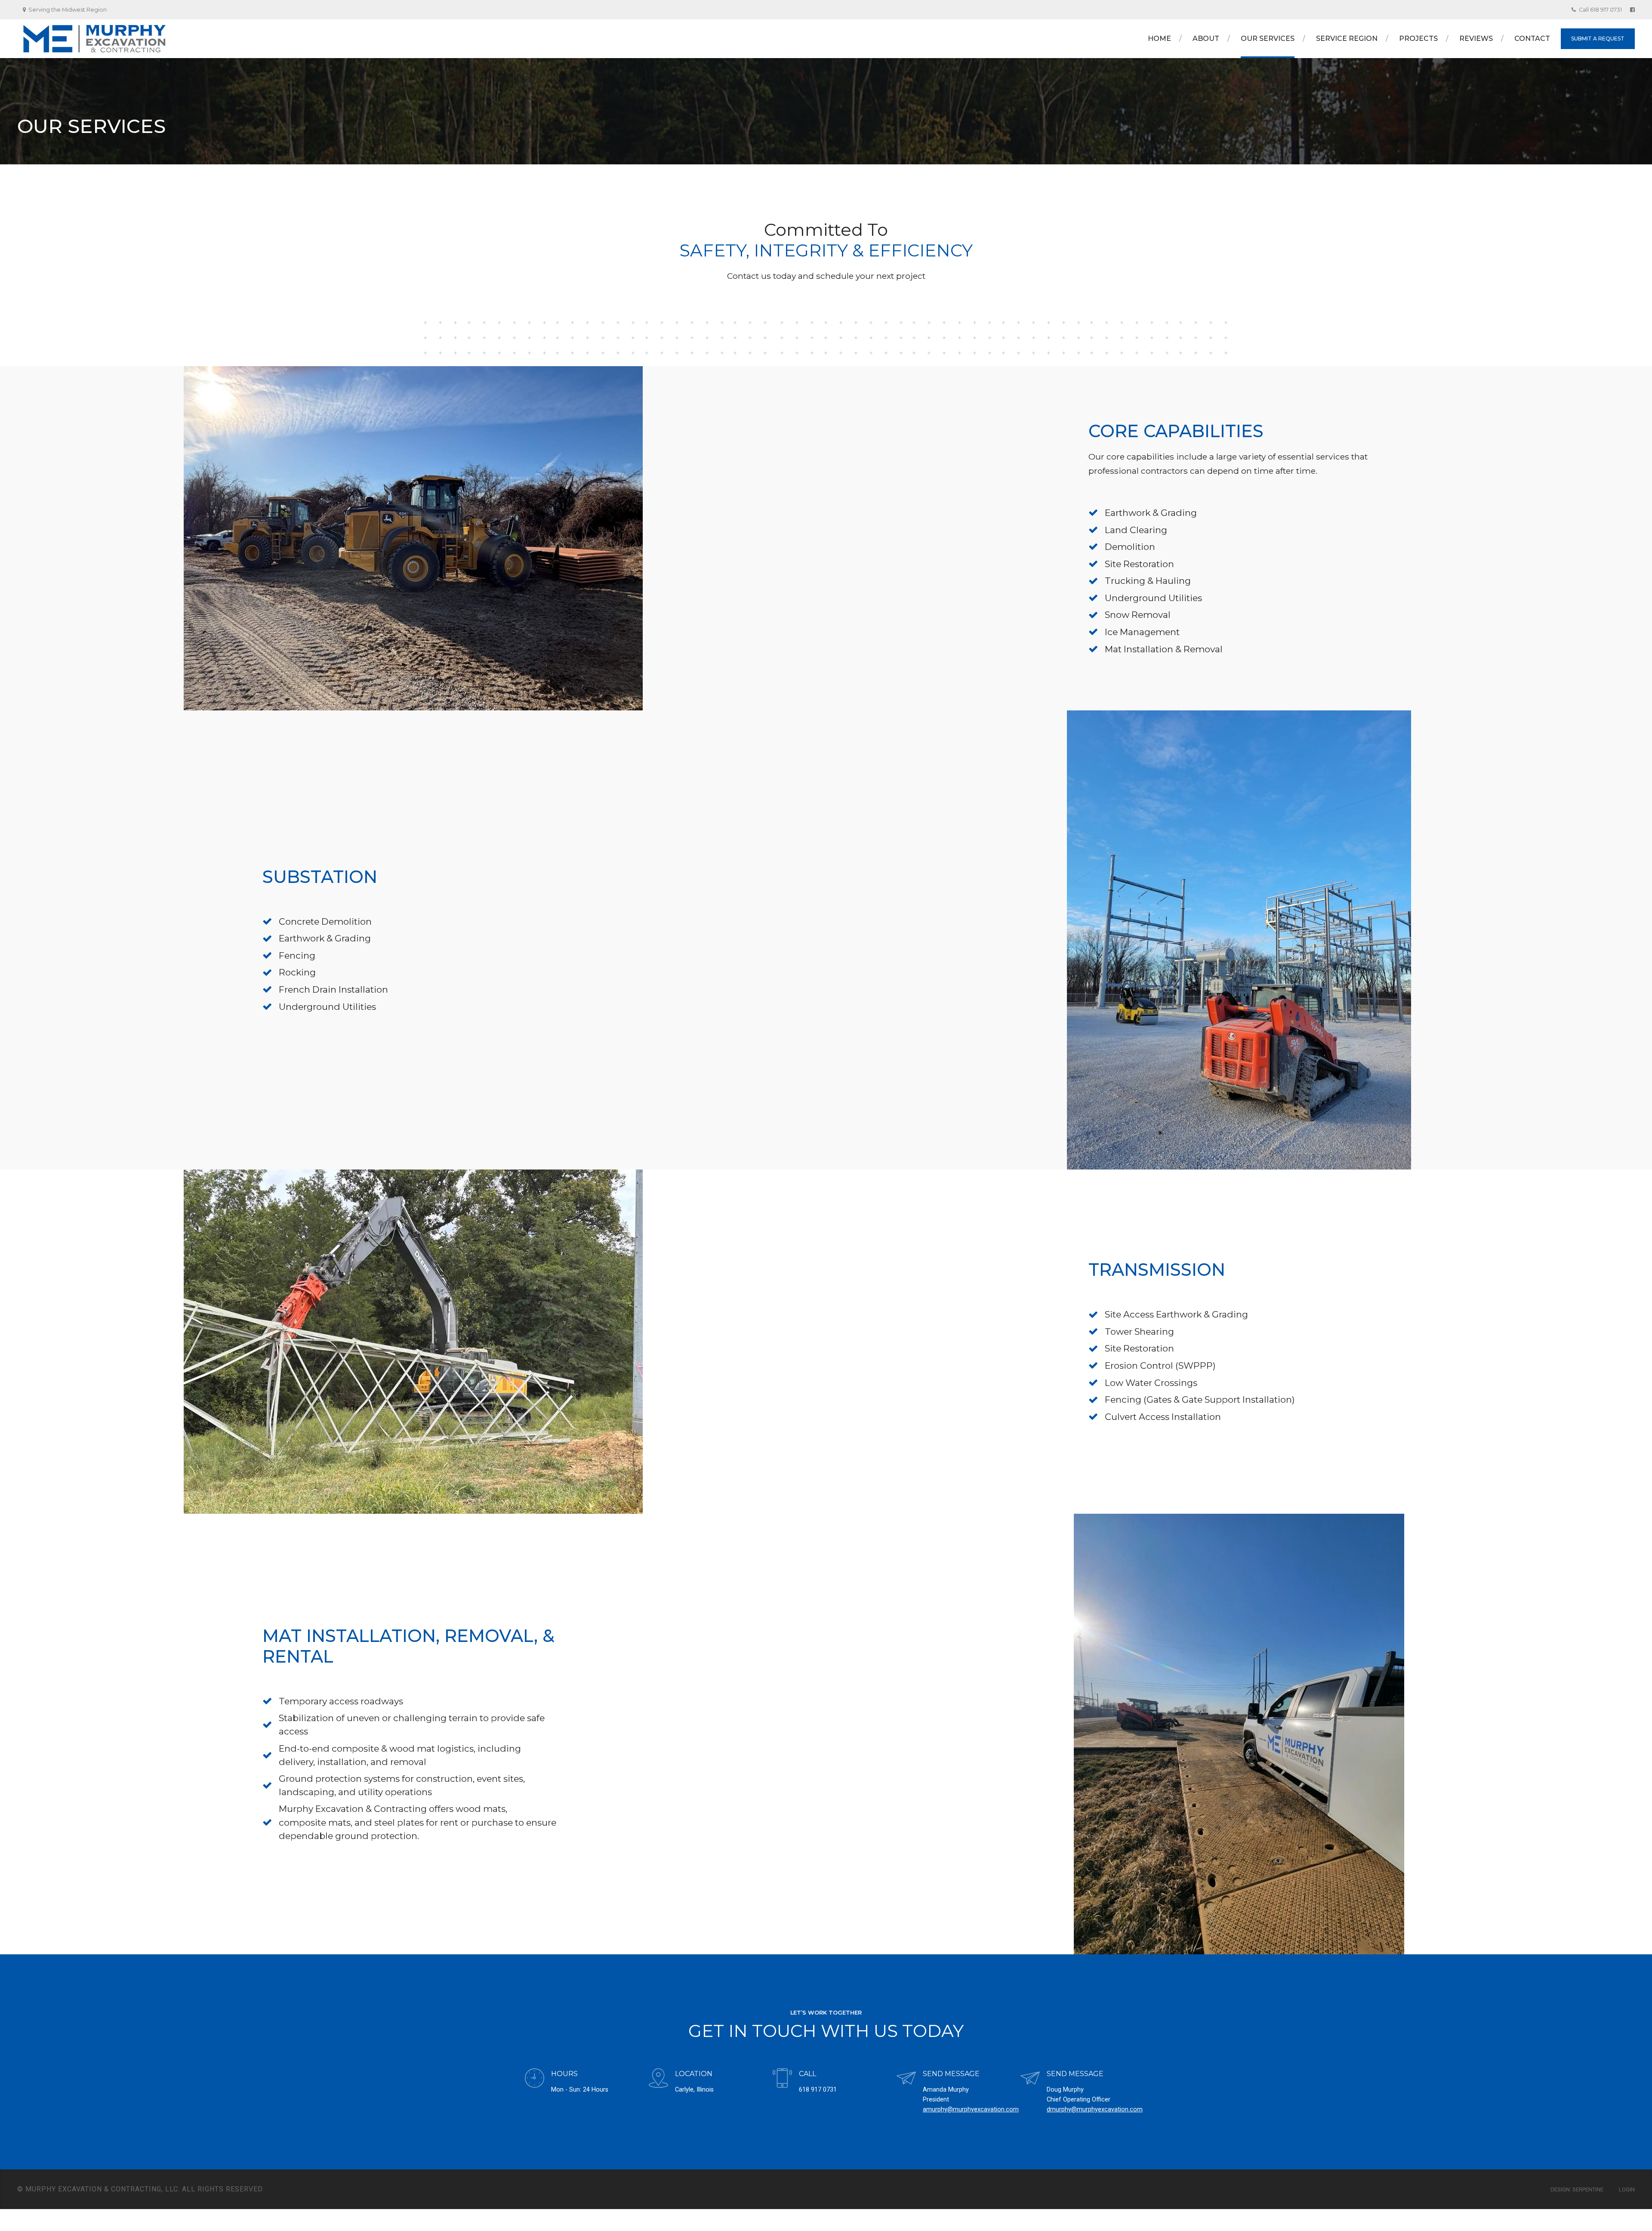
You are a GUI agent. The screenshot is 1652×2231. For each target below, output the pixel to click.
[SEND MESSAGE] (906, 2079)
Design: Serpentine (1577, 2189)
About (1206, 39)
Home (1159, 39)
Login (1627, 2189)
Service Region (1347, 39)
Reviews (1476, 39)
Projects (1418, 39)
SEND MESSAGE (951, 2074)
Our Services (1268, 39)
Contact (1532, 39)
